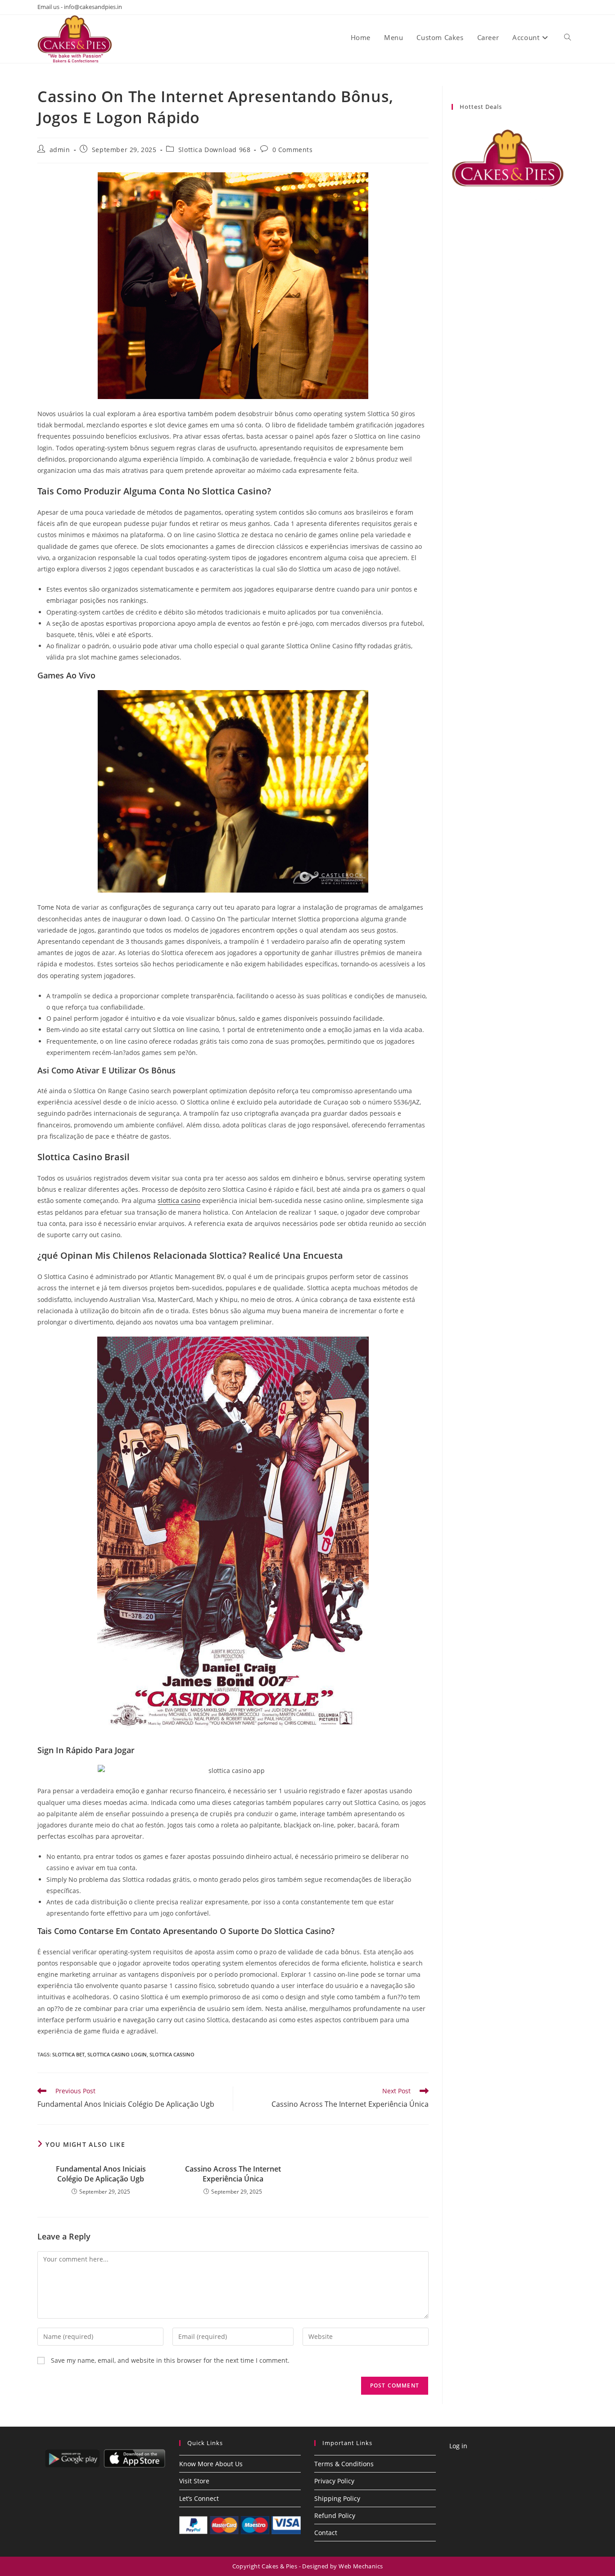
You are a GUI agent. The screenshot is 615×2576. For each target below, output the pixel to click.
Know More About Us (211, 2464)
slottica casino (179, 1200)
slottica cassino (172, 2054)
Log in (458, 2446)
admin (60, 150)
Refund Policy (335, 2515)
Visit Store (194, 2481)
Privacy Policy (334, 2481)
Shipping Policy (337, 2498)
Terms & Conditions (344, 2464)
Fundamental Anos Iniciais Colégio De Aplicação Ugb (101, 2174)
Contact (326, 2533)
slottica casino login (117, 2054)
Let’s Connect (199, 2498)
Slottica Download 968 (215, 150)
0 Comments (293, 150)
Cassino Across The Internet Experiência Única (233, 2174)
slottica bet (68, 2054)
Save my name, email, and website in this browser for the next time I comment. (170, 2360)
